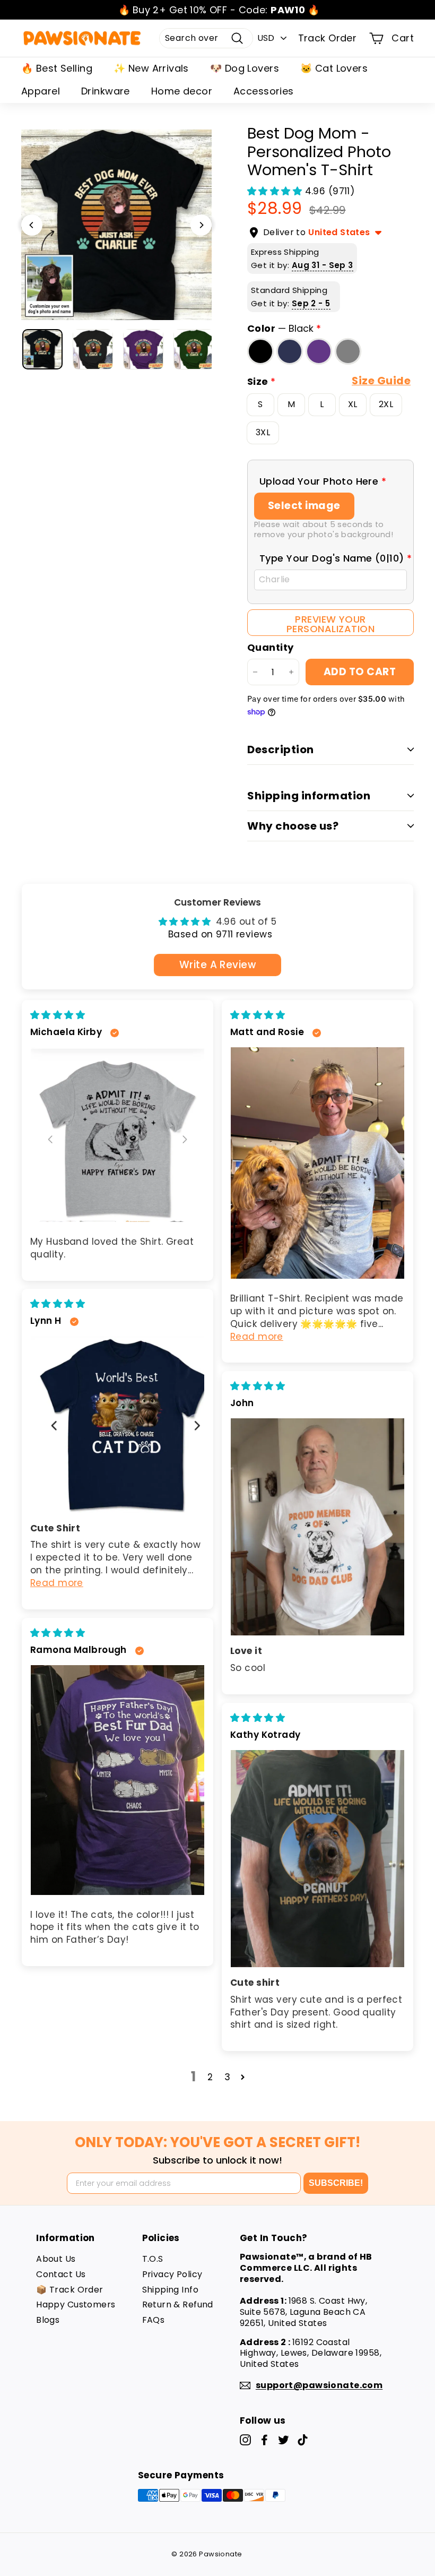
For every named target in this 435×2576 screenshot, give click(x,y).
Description (281, 749)
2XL (386, 404)
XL (353, 404)
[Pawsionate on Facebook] (264, 2440)
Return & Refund (178, 2304)
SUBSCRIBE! (336, 2183)
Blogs (48, 2320)
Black (260, 351)
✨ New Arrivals (151, 68)
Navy (290, 351)
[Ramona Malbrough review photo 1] (118, 1780)
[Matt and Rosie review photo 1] (317, 1163)
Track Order (328, 38)
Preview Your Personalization (330, 624)
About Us (56, 2259)
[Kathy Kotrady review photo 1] (317, 1859)
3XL (263, 432)
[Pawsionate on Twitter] (284, 2440)
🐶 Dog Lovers (245, 68)
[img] (58, 1015)
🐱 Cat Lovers (334, 68)
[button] (276, 191)
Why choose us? (293, 826)
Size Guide (381, 381)
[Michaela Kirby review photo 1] (118, 1135)
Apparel (41, 91)
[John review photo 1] (317, 1527)
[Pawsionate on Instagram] (245, 2440)
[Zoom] (116, 225)
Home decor (182, 91)
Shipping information (309, 796)
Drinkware (106, 91)
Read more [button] (257, 1337)
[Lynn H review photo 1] (118, 1424)
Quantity (270, 647)
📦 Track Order (70, 2290)
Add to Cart (360, 672)
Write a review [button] (217, 965)
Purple (319, 351)
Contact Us (61, 2274)
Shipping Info (171, 2290)
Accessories (264, 91)
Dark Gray (348, 351)
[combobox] (206, 38)
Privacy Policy (172, 2274)
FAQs (154, 2320)
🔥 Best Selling (57, 68)
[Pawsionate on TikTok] (303, 2440)
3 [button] (227, 2077)
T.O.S (153, 2259)
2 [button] (210, 2077)
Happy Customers (76, 2304)
